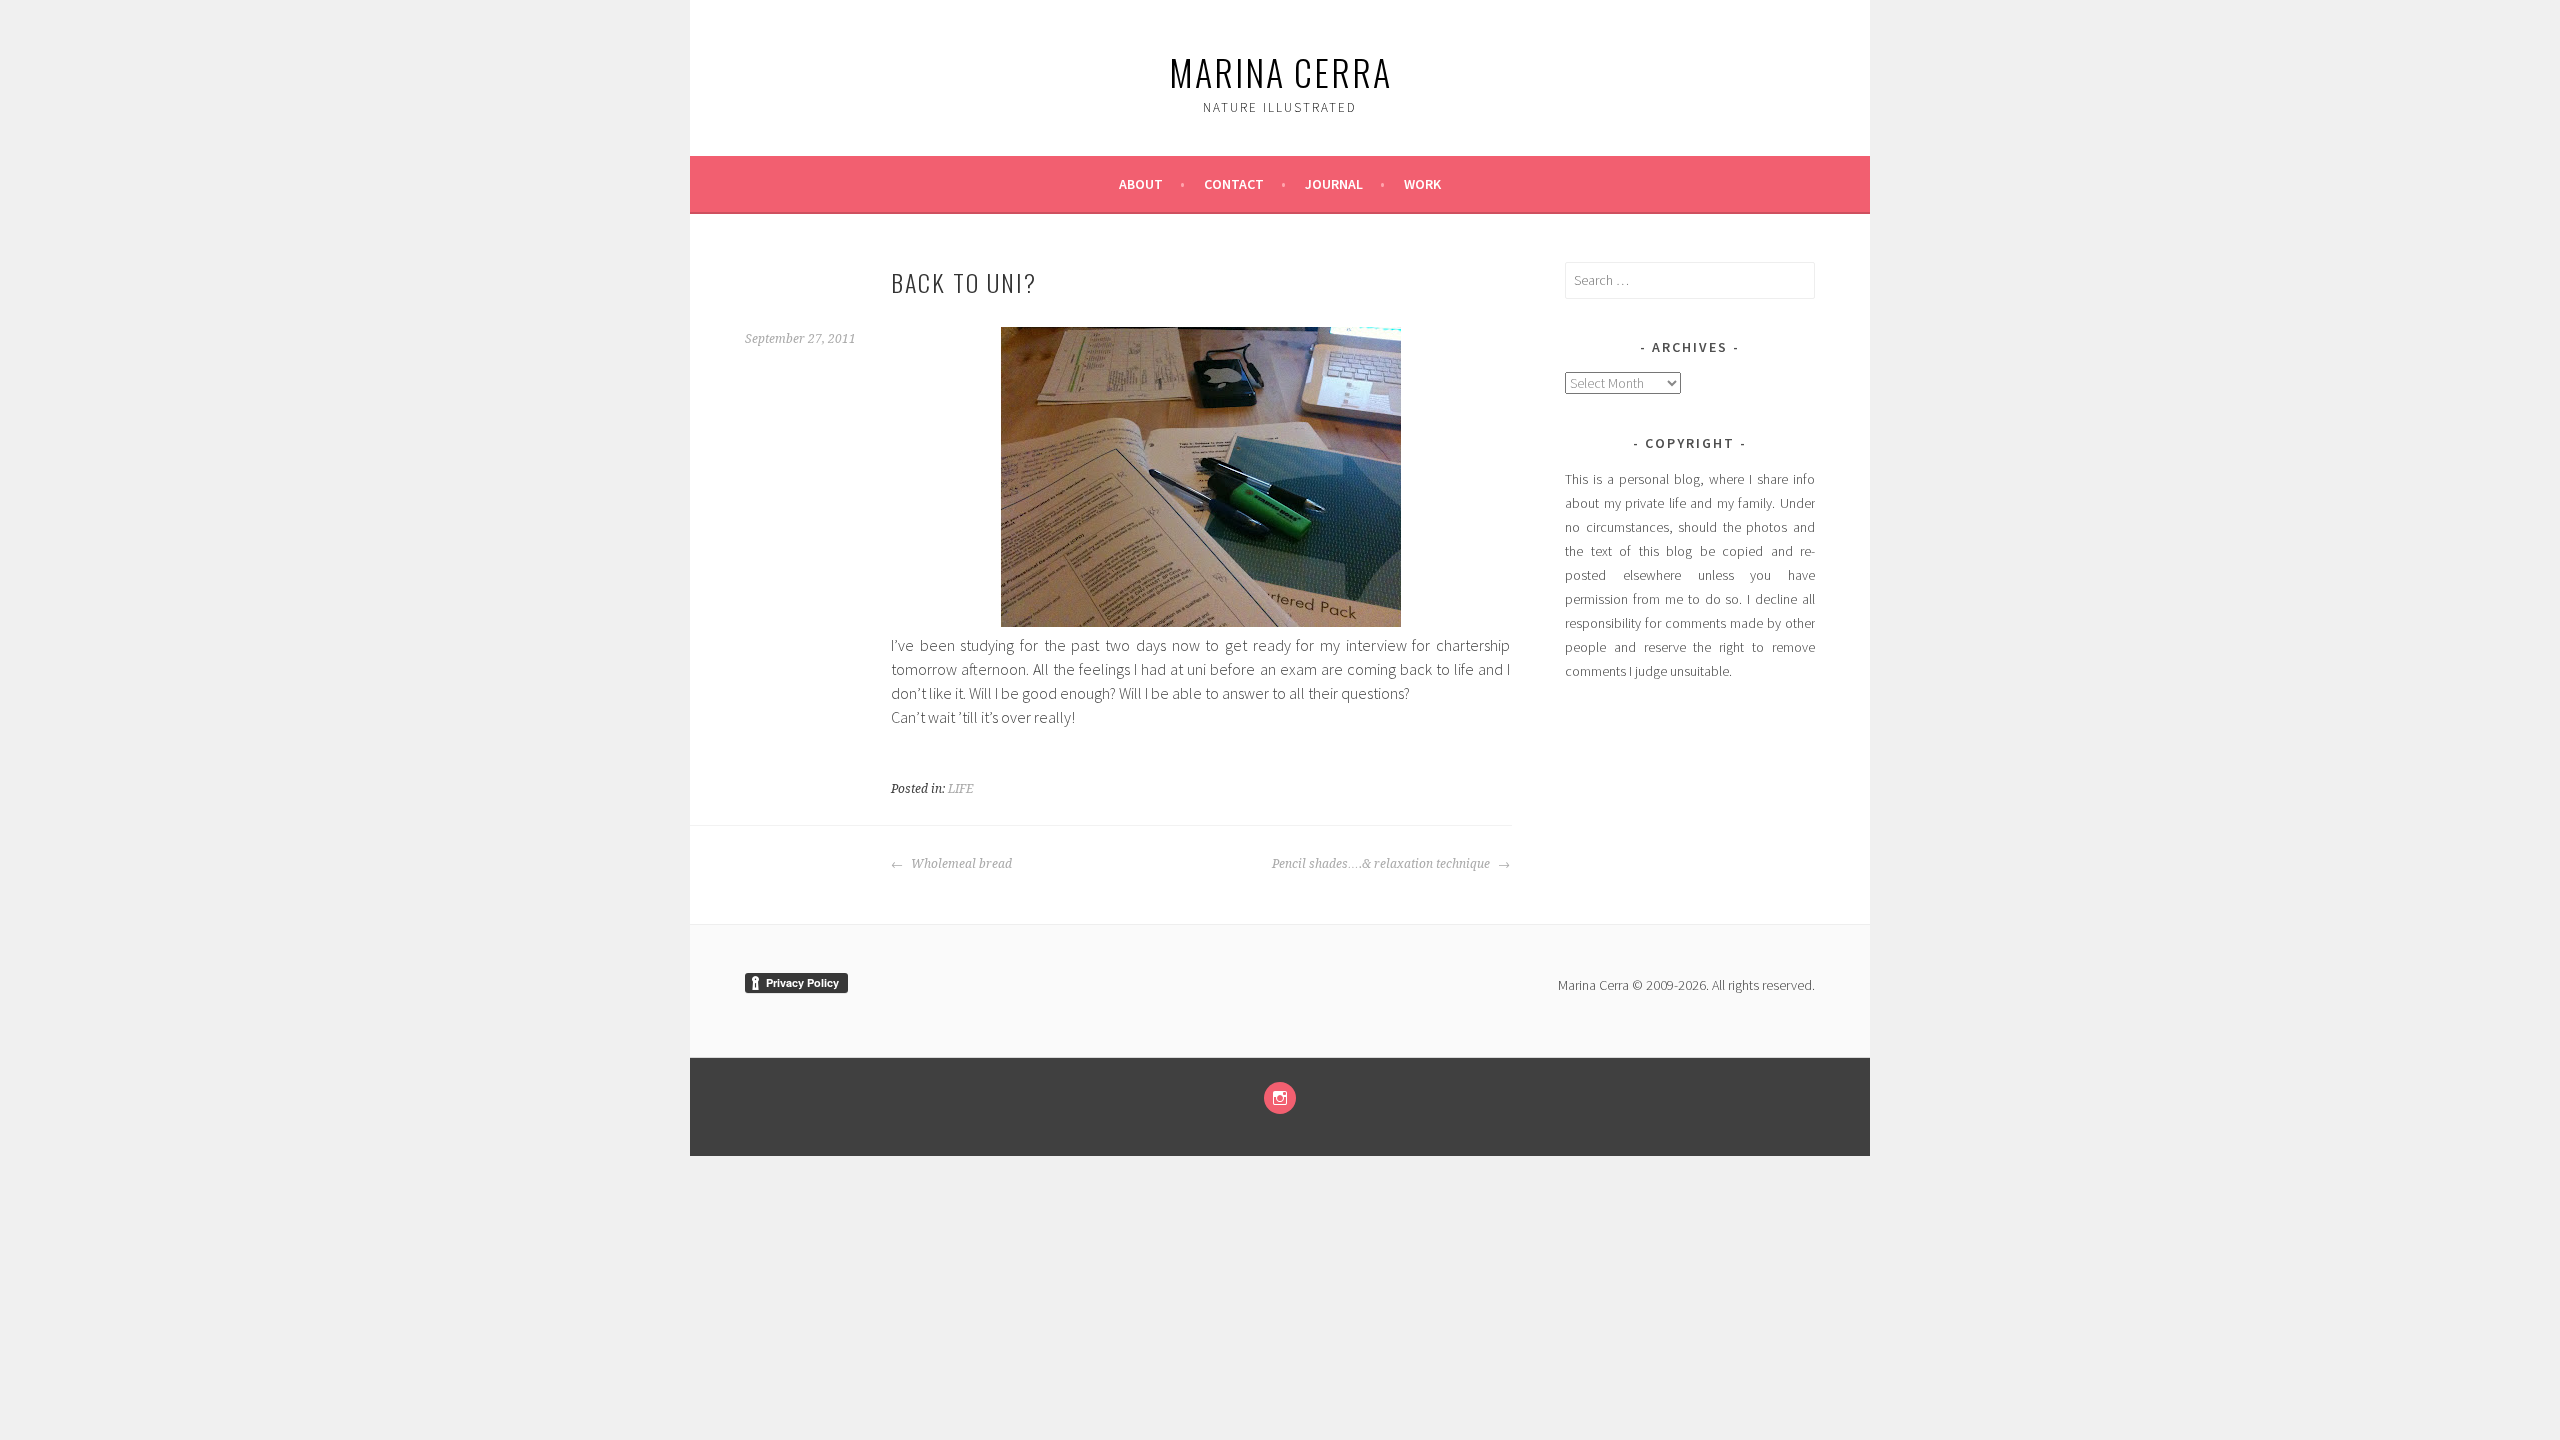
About (1141, 184)
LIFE (960, 789)
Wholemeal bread (960, 864)
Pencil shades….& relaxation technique (1382, 864)
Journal (1334, 184)
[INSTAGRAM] (1280, 1098)
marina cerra (1280, 71)
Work (1422, 184)
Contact (1234, 184)
